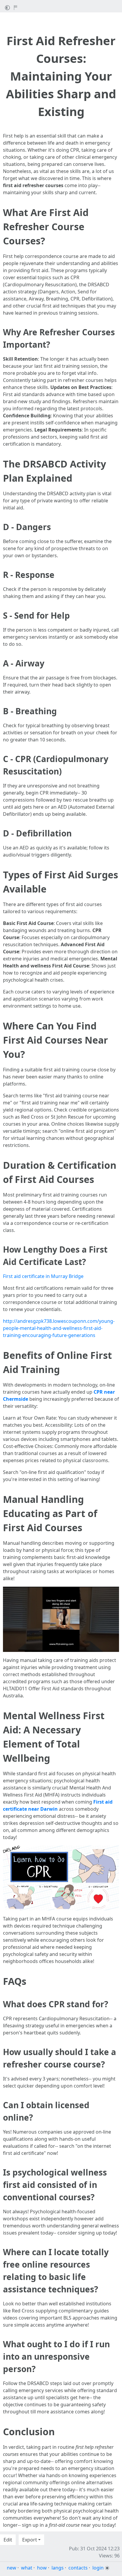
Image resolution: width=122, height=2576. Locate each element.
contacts (78, 2568)
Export (30, 2540)
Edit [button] (8, 2540)
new (12, 2568)
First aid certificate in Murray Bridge (43, 1276)
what (27, 2568)
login (98, 2568)
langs (58, 2568)
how (42, 2568)
